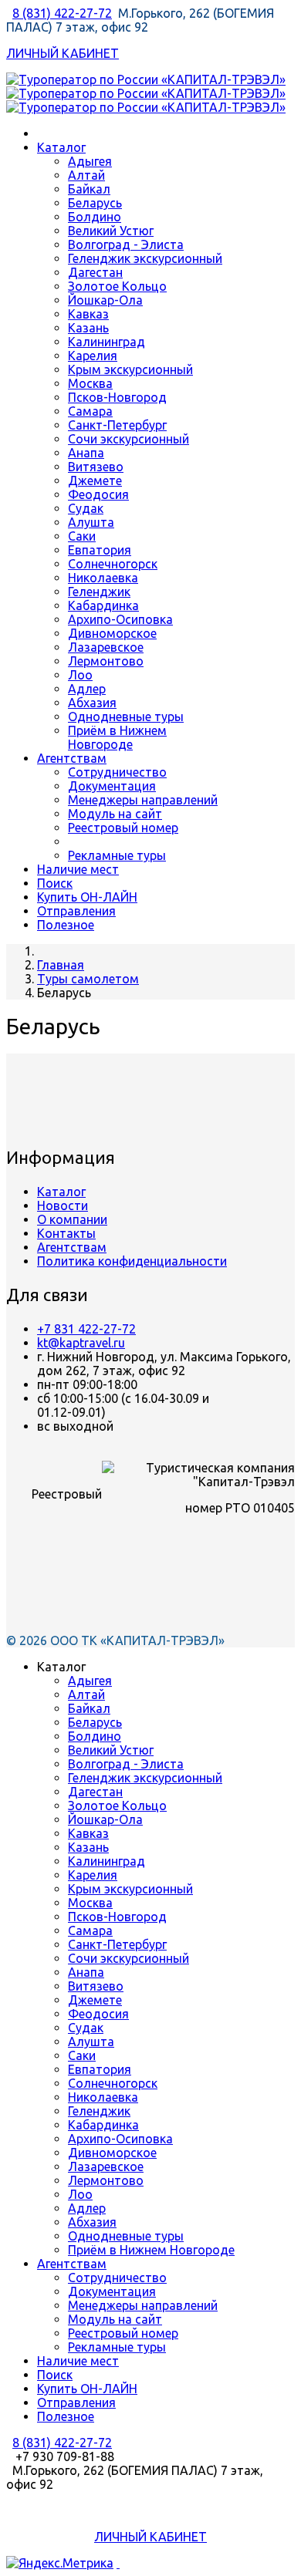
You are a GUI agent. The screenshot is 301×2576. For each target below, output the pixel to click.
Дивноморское (112, 633)
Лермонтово (106, 661)
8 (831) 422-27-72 (62, 13)
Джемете (95, 480)
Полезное (66, 925)
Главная (61, 965)
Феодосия (98, 494)
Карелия (93, 356)
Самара (90, 411)
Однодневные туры (126, 716)
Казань (88, 328)
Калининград (107, 342)
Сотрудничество (117, 772)
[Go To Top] (118, 2563)
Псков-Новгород (117, 397)
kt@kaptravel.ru (81, 1343)
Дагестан (95, 272)
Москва (90, 383)
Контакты (66, 1233)
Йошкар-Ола (105, 300)
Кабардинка (103, 605)
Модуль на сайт (115, 814)
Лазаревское (106, 647)
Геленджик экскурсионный (145, 258)
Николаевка (103, 578)
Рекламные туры (117, 855)
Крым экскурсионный (130, 369)
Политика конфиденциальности (132, 1261)
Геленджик (99, 592)
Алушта (91, 522)
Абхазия (92, 703)
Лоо (80, 675)
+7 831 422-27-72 (86, 1329)
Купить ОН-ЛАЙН (87, 897)
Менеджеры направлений (143, 800)
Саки (82, 536)
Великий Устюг (111, 231)
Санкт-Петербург (117, 425)
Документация (112, 786)
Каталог (61, 147)
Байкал (89, 189)
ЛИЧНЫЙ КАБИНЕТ (63, 53)
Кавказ (88, 314)
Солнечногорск (113, 564)
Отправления (76, 911)
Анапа (86, 453)
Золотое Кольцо (117, 286)
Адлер (87, 689)
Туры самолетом (88, 979)
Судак (86, 508)
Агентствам (72, 758)
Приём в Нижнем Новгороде (117, 737)
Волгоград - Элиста (126, 244)
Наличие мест (78, 869)
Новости (63, 1205)
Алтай (86, 175)
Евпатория (100, 550)
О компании (72, 1219)
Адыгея (90, 161)
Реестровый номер (123, 828)
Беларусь (95, 203)
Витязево (96, 467)
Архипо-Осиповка (120, 619)
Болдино (95, 217)
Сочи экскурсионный (129, 439)
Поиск (55, 883)
